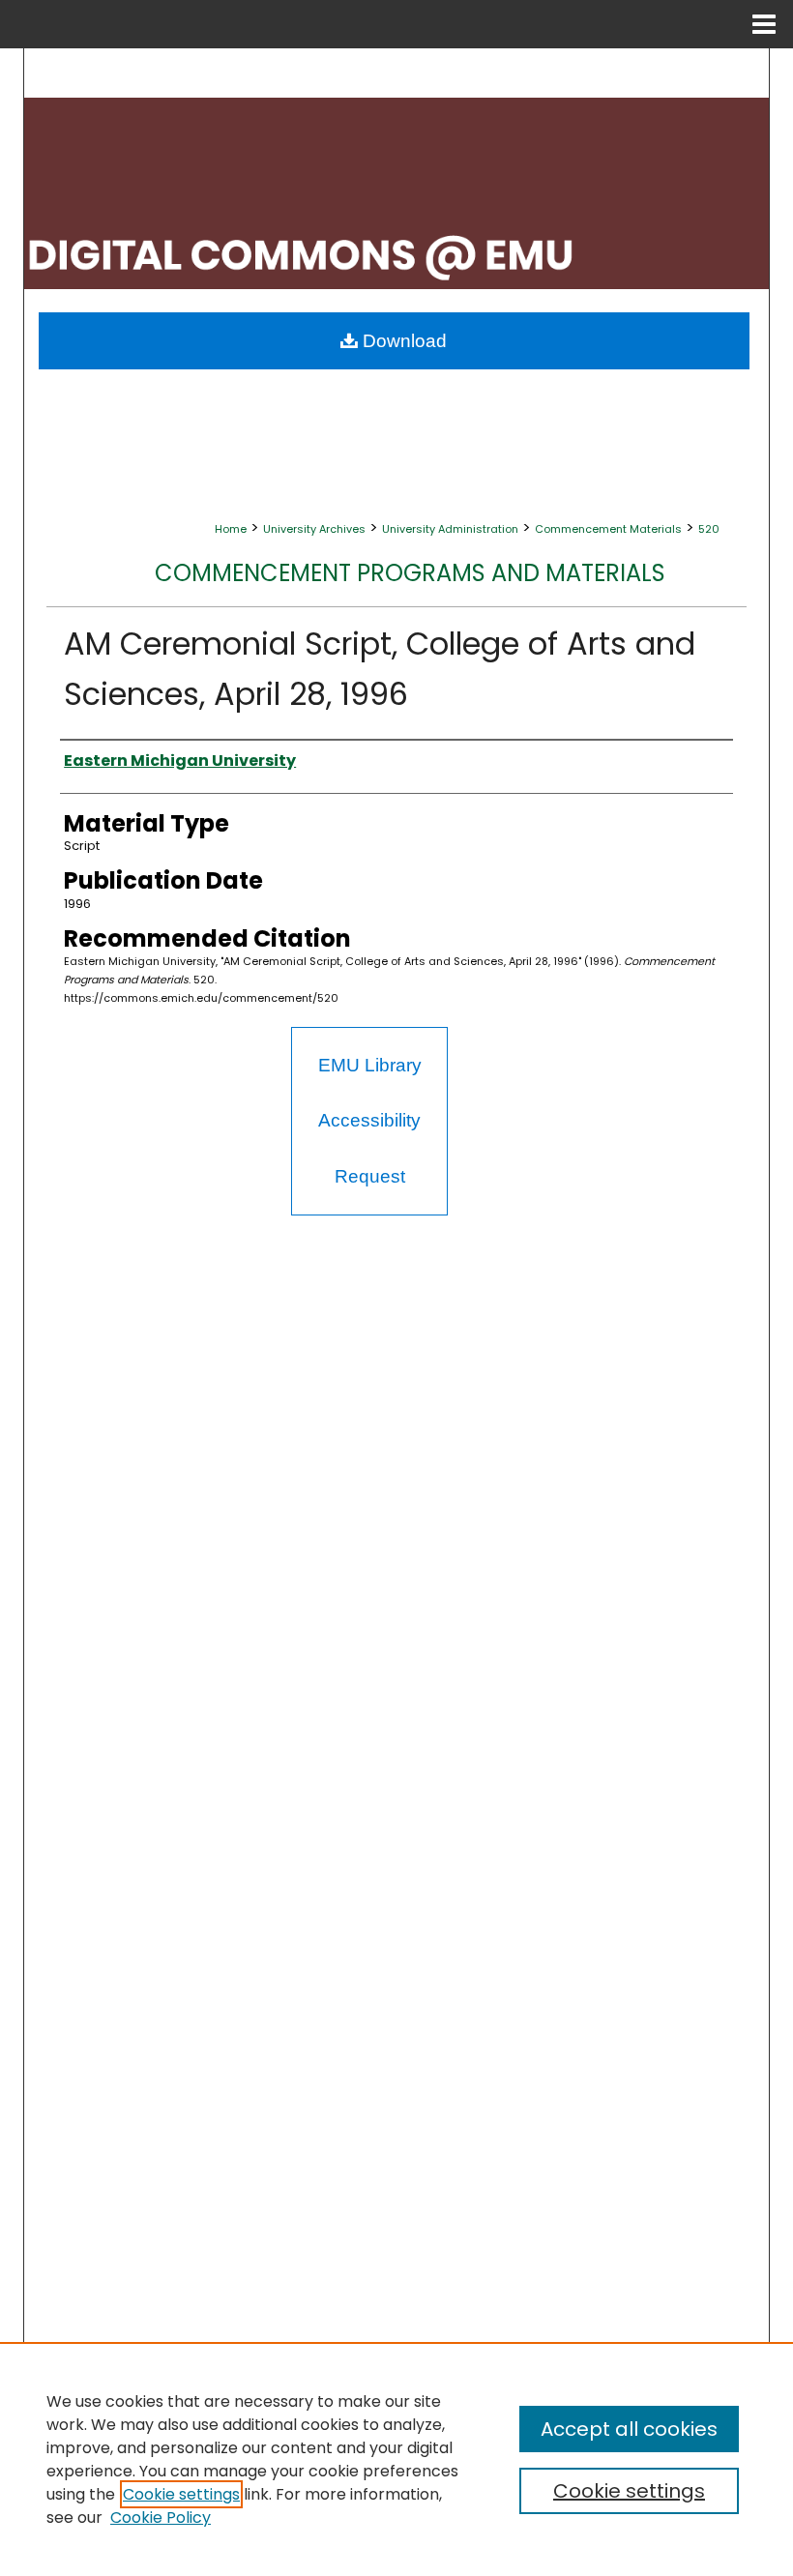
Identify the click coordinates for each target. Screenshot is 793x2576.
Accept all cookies (629, 2429)
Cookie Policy (161, 2517)
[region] (396, 2459)
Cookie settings (181, 2494)
